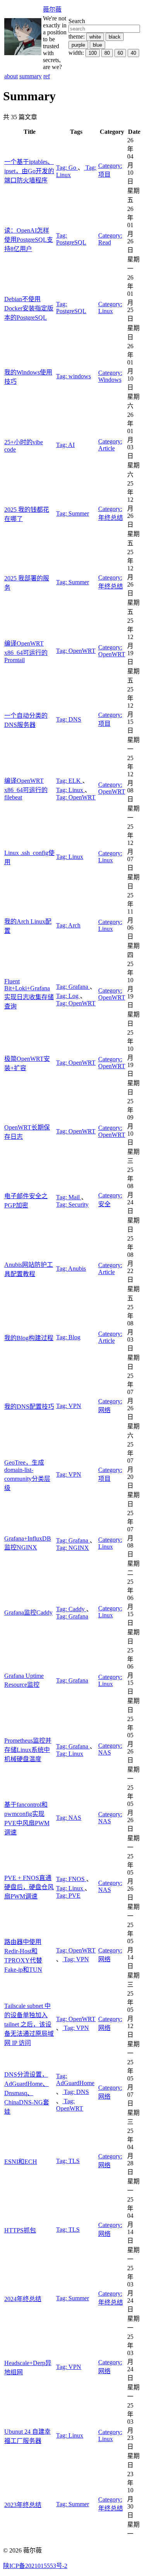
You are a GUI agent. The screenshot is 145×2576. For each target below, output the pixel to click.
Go (67, 168)
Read (110, 239)
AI (65, 445)
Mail (69, 1197)
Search (77, 21)
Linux (110, 308)
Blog (68, 1337)
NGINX (72, 1548)
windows (73, 376)
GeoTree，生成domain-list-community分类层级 (27, 1475)
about (11, 76)
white (95, 37)
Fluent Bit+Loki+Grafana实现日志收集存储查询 (29, 994)
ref (47, 76)
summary (31, 76)
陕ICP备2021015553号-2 (35, 2566)
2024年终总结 (23, 2299)
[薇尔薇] (23, 53)
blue (97, 45)
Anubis (71, 1269)
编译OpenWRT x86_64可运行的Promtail (26, 652)
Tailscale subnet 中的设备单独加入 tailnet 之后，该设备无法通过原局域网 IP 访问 (29, 2024)
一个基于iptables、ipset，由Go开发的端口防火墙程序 (29, 171)
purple (78, 45)
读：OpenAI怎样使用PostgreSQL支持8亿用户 (29, 240)
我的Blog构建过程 (29, 1338)
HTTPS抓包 (20, 2230)
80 (107, 53)
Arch (68, 925)
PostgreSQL (71, 239)
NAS (110, 1749)
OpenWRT (76, 651)
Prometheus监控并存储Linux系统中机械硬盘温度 (28, 1750)
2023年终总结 (23, 2505)
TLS (68, 2161)
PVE (68, 1896)
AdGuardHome (75, 2080)
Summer (72, 513)
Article (110, 445)
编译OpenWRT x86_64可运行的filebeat (26, 789)
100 (93, 53)
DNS (69, 719)
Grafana (73, 987)
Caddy (71, 1609)
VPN (69, 1406)
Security (72, 1205)
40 (133, 53)
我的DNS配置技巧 (29, 1407)
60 (120, 53)
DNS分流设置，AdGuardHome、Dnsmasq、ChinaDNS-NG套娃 (27, 2093)
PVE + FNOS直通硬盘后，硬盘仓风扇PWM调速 (29, 1887)
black (115, 37)
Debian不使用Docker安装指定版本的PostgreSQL (29, 308)
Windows (110, 376)
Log (68, 996)
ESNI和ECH (21, 2162)
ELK (69, 781)
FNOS (71, 1879)
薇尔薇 (52, 9)
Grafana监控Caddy (28, 1613)
